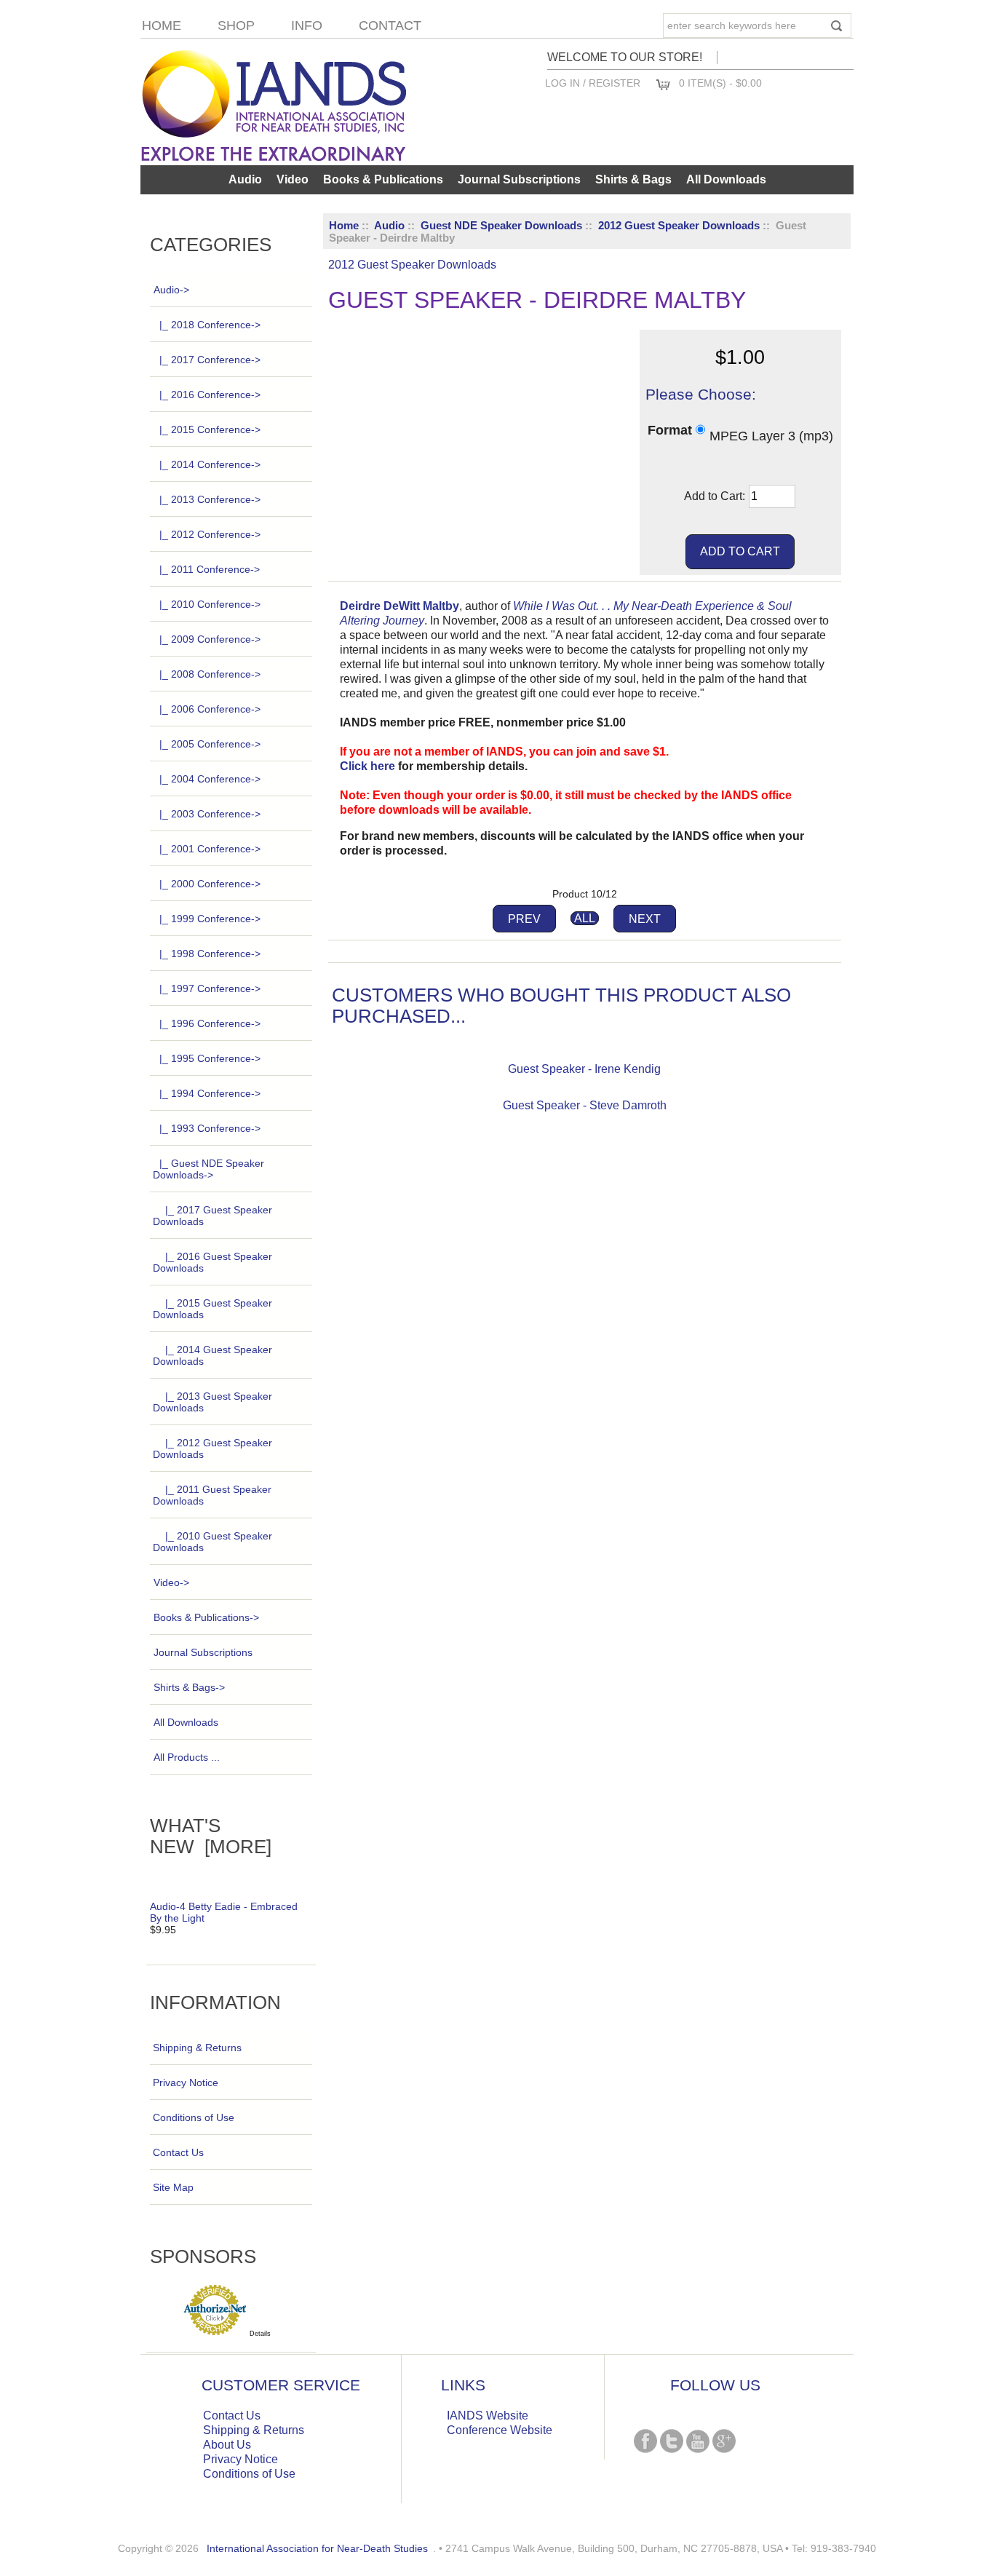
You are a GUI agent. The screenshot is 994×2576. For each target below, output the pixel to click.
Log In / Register (593, 83)
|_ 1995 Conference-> (210, 1058)
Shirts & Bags (633, 179)
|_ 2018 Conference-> (210, 325)
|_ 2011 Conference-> (210, 569)
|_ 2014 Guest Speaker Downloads (212, 1355)
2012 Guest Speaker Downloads (679, 225)
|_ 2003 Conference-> (210, 814)
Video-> (171, 1582)
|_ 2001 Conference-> (210, 849)
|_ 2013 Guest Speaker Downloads (212, 1402)
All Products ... (187, 1757)
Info (307, 25)
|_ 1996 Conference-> (210, 1023)
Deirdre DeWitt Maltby (399, 606)
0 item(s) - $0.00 (720, 83)
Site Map (173, 2187)
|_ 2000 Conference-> (210, 884)
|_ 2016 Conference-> (210, 395)
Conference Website (500, 2430)
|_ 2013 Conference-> (210, 499)
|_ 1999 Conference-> (210, 919)
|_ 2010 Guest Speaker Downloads (212, 1542)
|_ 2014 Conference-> (210, 464)
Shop (236, 25)
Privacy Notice (186, 2082)
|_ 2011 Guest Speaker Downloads (212, 1495)
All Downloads (726, 179)
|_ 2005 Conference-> (210, 744)
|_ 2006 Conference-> (210, 709)
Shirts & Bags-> (189, 1687)
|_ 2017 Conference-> (210, 360)
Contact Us (178, 2152)
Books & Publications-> (206, 1617)
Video (293, 179)
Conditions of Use (194, 2117)
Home (162, 25)
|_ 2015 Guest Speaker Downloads (212, 1309)
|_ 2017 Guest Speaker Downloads (212, 1216)
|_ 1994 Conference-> (210, 1093)
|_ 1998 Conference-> (210, 954)
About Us (227, 2445)
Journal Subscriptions (519, 179)
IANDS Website (488, 2416)
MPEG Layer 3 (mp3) (771, 435)
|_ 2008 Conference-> (210, 674)
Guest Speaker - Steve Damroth (585, 1105)
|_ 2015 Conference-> (210, 429)
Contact (390, 25)
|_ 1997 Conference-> (210, 988)
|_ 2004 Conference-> (210, 779)
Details (260, 2334)
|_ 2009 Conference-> (210, 639)
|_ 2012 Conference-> (210, 534)
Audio (389, 225)
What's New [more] (211, 1836)
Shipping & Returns (197, 2048)
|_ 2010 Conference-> (210, 604)
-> (171, 290)
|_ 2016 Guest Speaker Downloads (212, 1262)
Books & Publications (383, 179)
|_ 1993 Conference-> (210, 1128)
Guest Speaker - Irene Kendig (584, 1069)
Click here (367, 766)
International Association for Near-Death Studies (317, 2548)
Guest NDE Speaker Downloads (501, 225)
